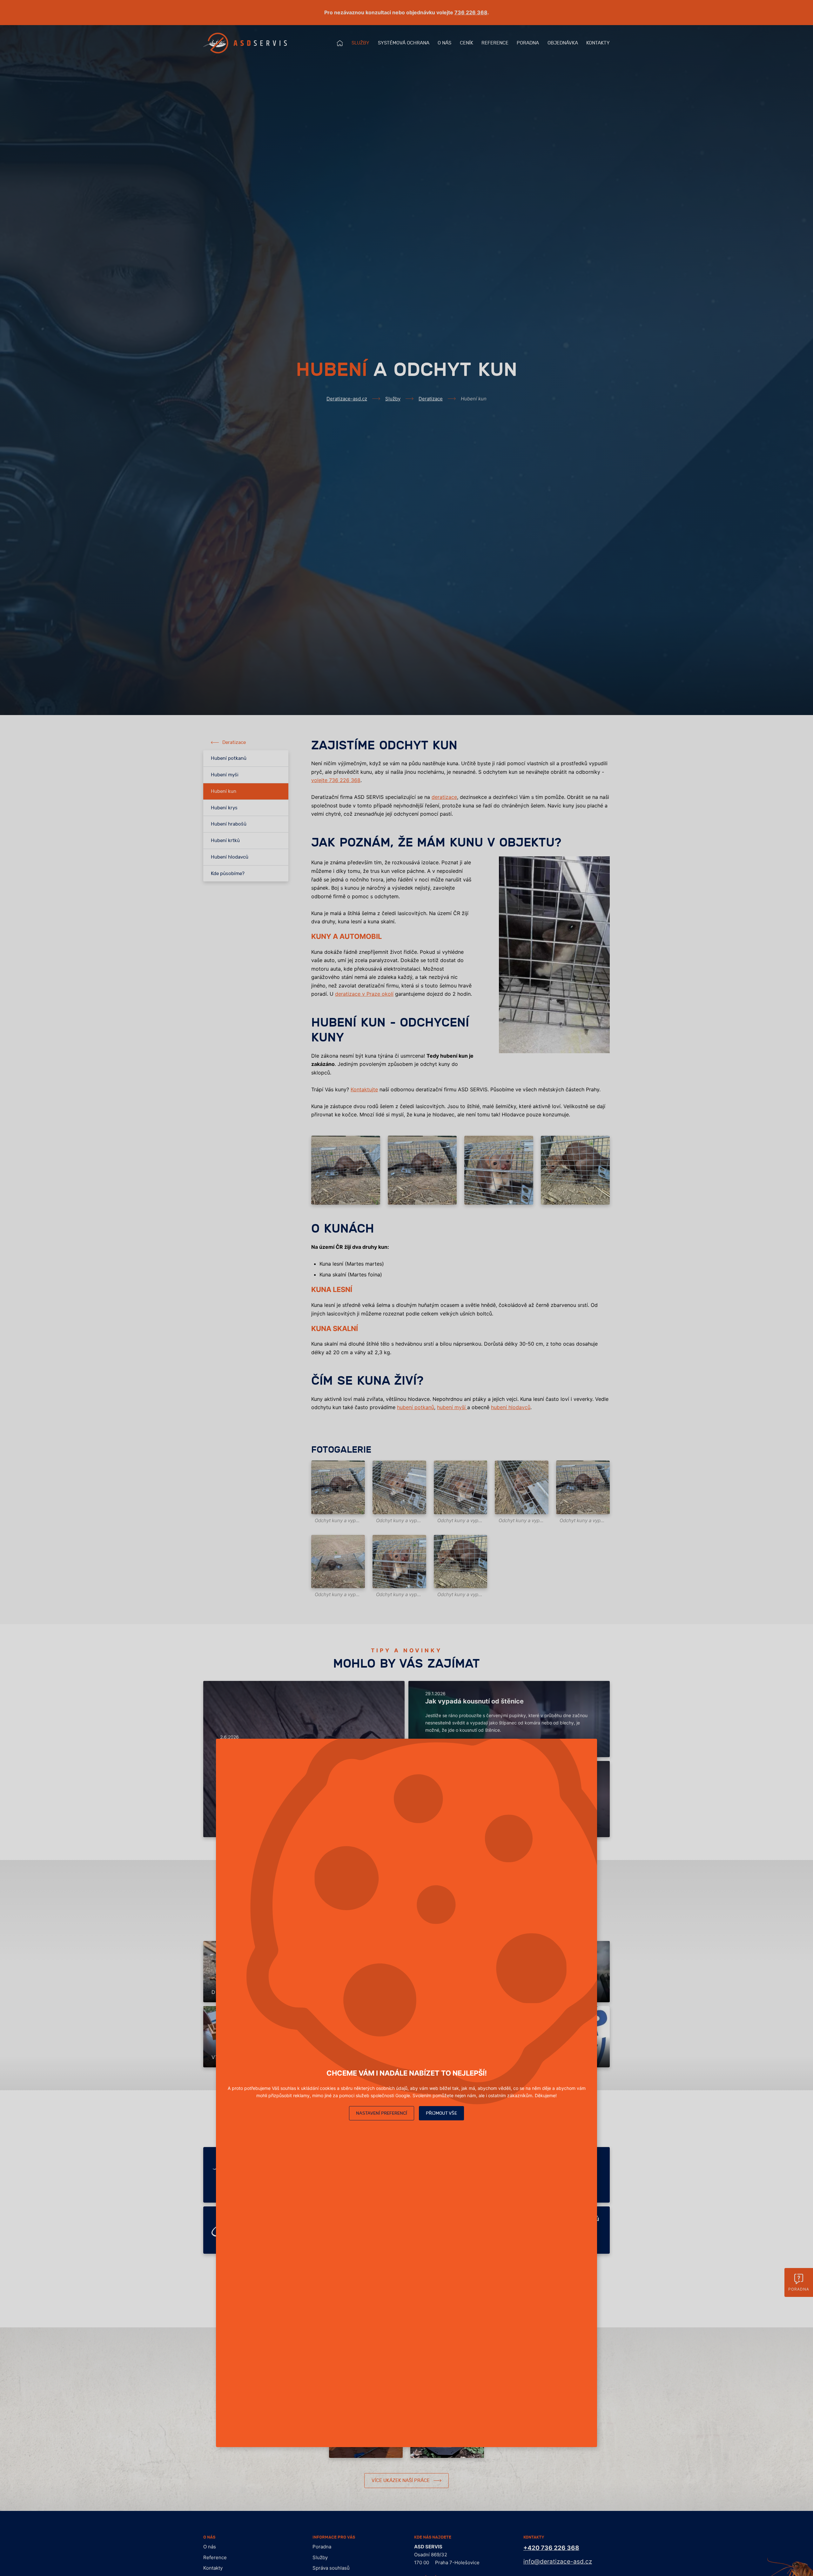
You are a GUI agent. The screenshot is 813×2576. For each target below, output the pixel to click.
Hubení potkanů (229, 758)
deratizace (444, 797)
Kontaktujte (364, 1089)
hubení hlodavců (511, 1407)
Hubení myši (225, 775)
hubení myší (452, 1407)
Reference (495, 43)
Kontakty (598, 43)
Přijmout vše (441, 2113)
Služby (360, 43)
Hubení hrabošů (229, 824)
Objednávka (563, 43)
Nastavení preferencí (382, 2113)
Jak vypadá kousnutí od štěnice (474, 1701)
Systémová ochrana (404, 43)
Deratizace (431, 399)
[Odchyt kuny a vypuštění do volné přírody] (338, 1487)
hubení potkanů (416, 1407)
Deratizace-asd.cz (347, 399)
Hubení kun (224, 791)
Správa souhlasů (331, 2568)
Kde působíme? (228, 874)
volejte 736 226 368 (336, 780)
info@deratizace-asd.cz (558, 2562)
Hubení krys (224, 808)
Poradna (528, 43)
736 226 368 (471, 12)
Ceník (467, 43)
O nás (444, 43)
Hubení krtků (225, 841)
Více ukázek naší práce (401, 2481)
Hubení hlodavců (230, 857)
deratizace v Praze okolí (364, 994)
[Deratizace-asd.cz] (245, 43)
